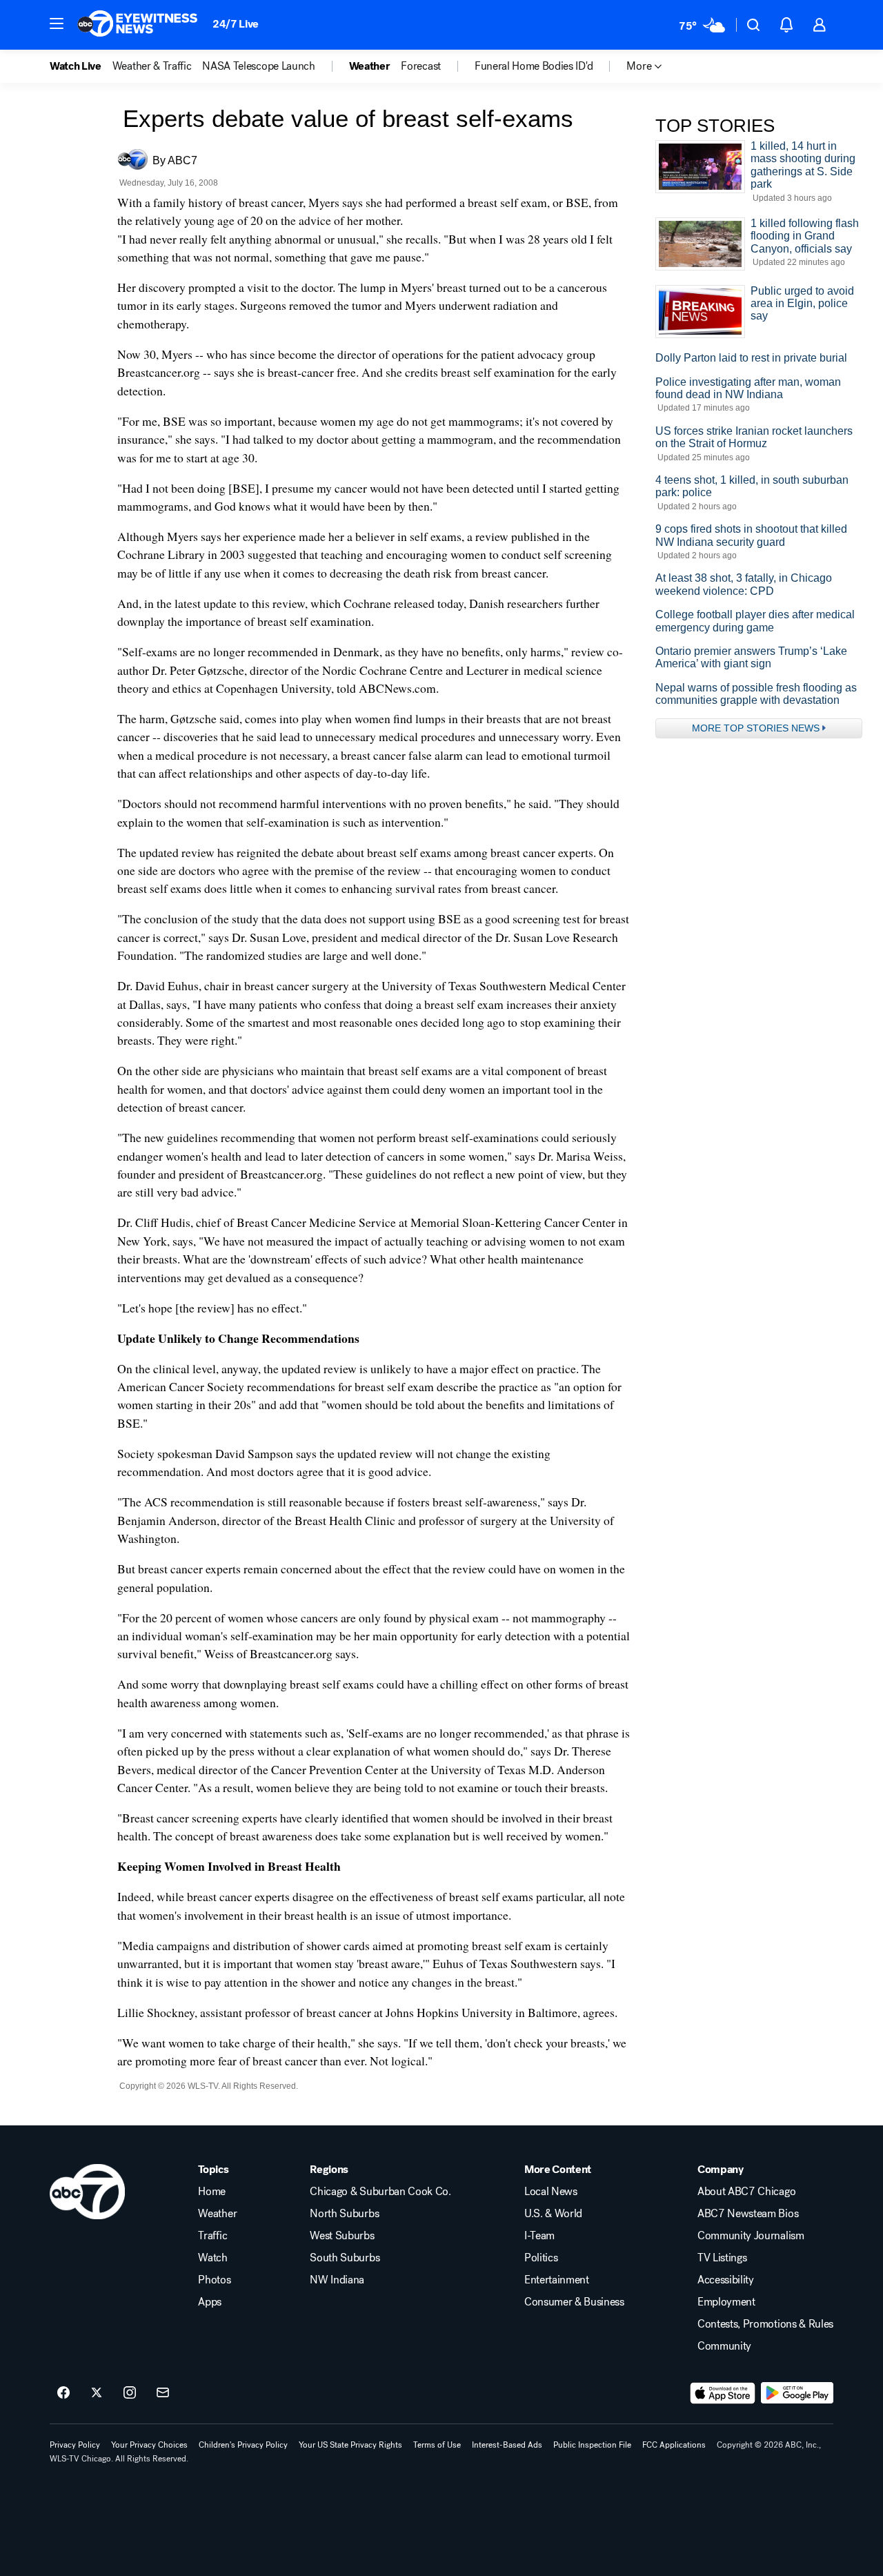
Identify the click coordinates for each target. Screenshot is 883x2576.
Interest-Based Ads (507, 2445)
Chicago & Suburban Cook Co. (380, 2192)
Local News (551, 2192)
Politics (541, 2258)
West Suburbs (342, 2236)
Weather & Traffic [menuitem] (152, 66)
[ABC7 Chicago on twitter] (97, 2393)
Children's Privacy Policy (243, 2445)
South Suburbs (345, 2258)
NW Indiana (337, 2280)
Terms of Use (437, 2445)
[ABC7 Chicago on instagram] (130, 2393)
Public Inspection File (592, 2445)
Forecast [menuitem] (420, 66)
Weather (217, 2214)
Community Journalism (751, 2236)
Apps (210, 2302)
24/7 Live (236, 24)
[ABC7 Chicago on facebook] (63, 2393)
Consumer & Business (574, 2302)
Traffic (212, 2236)
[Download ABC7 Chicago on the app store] (723, 2393)
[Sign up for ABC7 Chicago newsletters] (163, 2393)
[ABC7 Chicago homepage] (138, 25)
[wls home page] (87, 2192)
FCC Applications (674, 2445)
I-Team (539, 2236)
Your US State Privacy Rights (350, 2445)
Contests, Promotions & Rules (765, 2324)
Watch (212, 2258)
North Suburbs (344, 2214)
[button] (57, 23)
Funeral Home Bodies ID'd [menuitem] (534, 66)
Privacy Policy (75, 2445)
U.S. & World (553, 2214)
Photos (214, 2280)
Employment (726, 2302)
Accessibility (726, 2280)
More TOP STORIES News (756, 728)
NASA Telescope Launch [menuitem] (258, 66)
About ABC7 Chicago (746, 2192)
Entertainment (557, 2280)
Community (724, 2346)
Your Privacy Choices (149, 2445)
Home (212, 2192)
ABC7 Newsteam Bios (748, 2214)
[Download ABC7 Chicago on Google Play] (797, 2393)
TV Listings (722, 2258)
